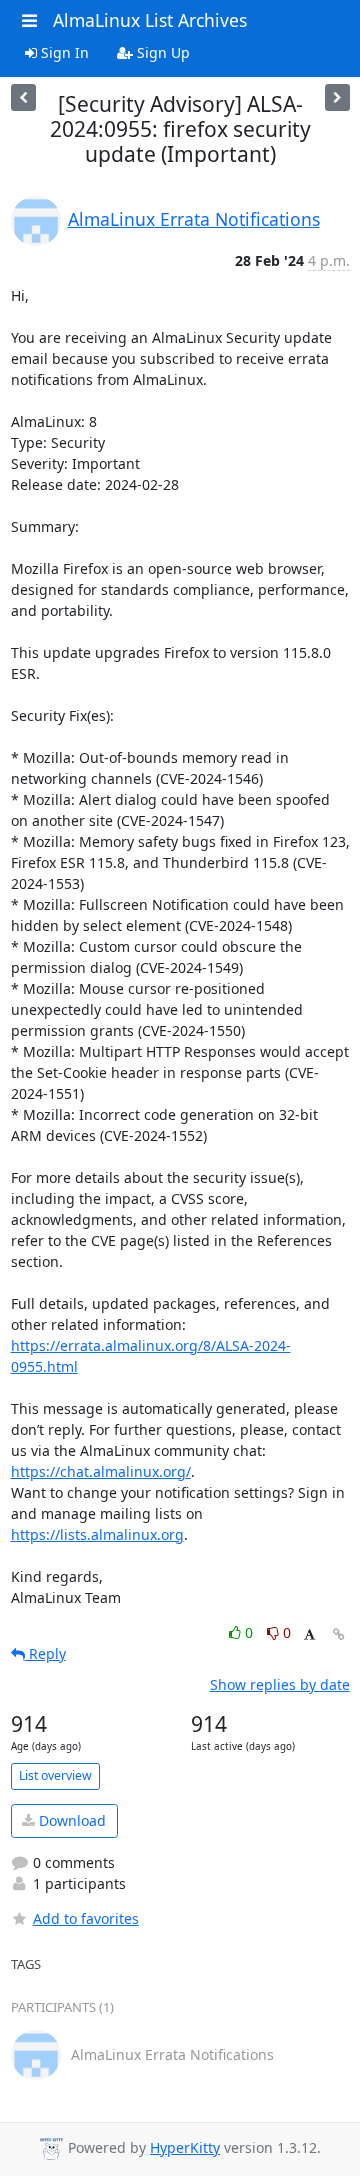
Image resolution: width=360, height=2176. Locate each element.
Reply (45, 1653)
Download (70, 1820)
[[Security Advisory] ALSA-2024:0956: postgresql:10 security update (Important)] (337, 97)
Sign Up (161, 52)
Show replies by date (280, 1684)
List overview (55, 1775)
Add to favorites (86, 1918)
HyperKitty (185, 2147)
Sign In (63, 52)
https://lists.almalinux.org (97, 1534)
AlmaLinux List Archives (150, 20)
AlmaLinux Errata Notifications (194, 219)
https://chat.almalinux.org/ (101, 1471)
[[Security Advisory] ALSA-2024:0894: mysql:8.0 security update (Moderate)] (23, 97)
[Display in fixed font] (309, 1635)
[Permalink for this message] (339, 1634)
